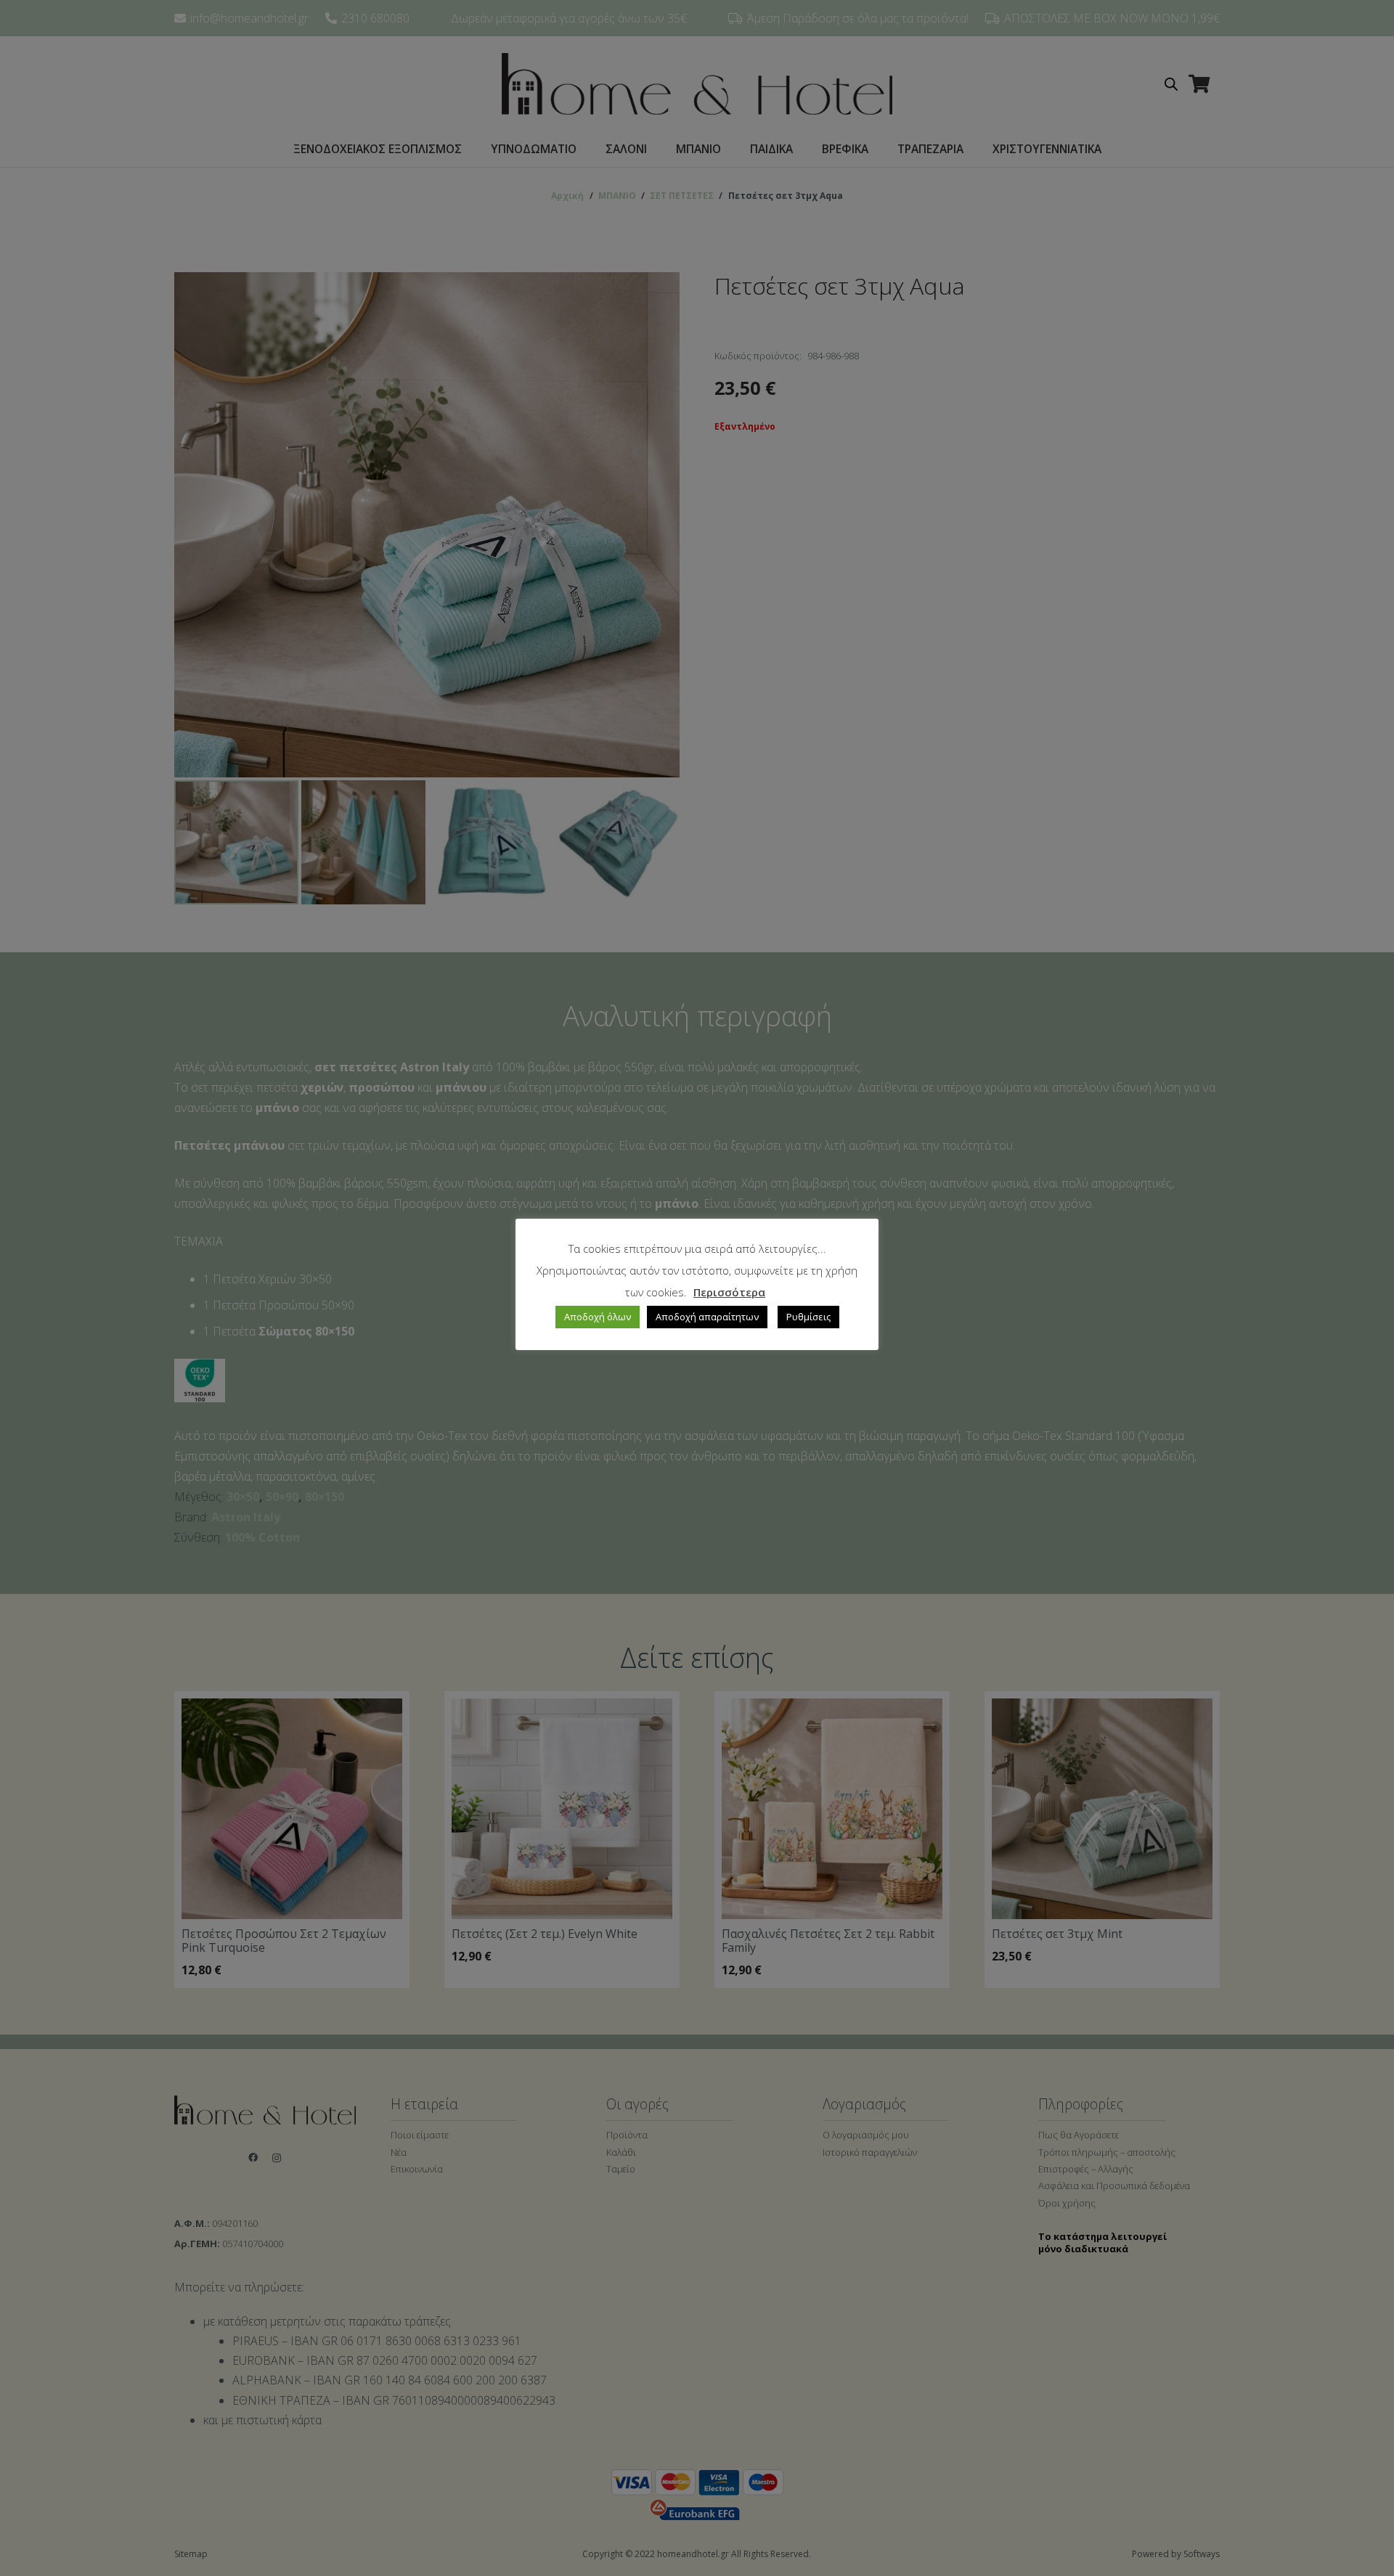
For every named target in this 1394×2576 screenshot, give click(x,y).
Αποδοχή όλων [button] (598, 1317)
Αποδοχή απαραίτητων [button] (707, 1317)
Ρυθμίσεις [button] (808, 1317)
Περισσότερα (729, 1292)
